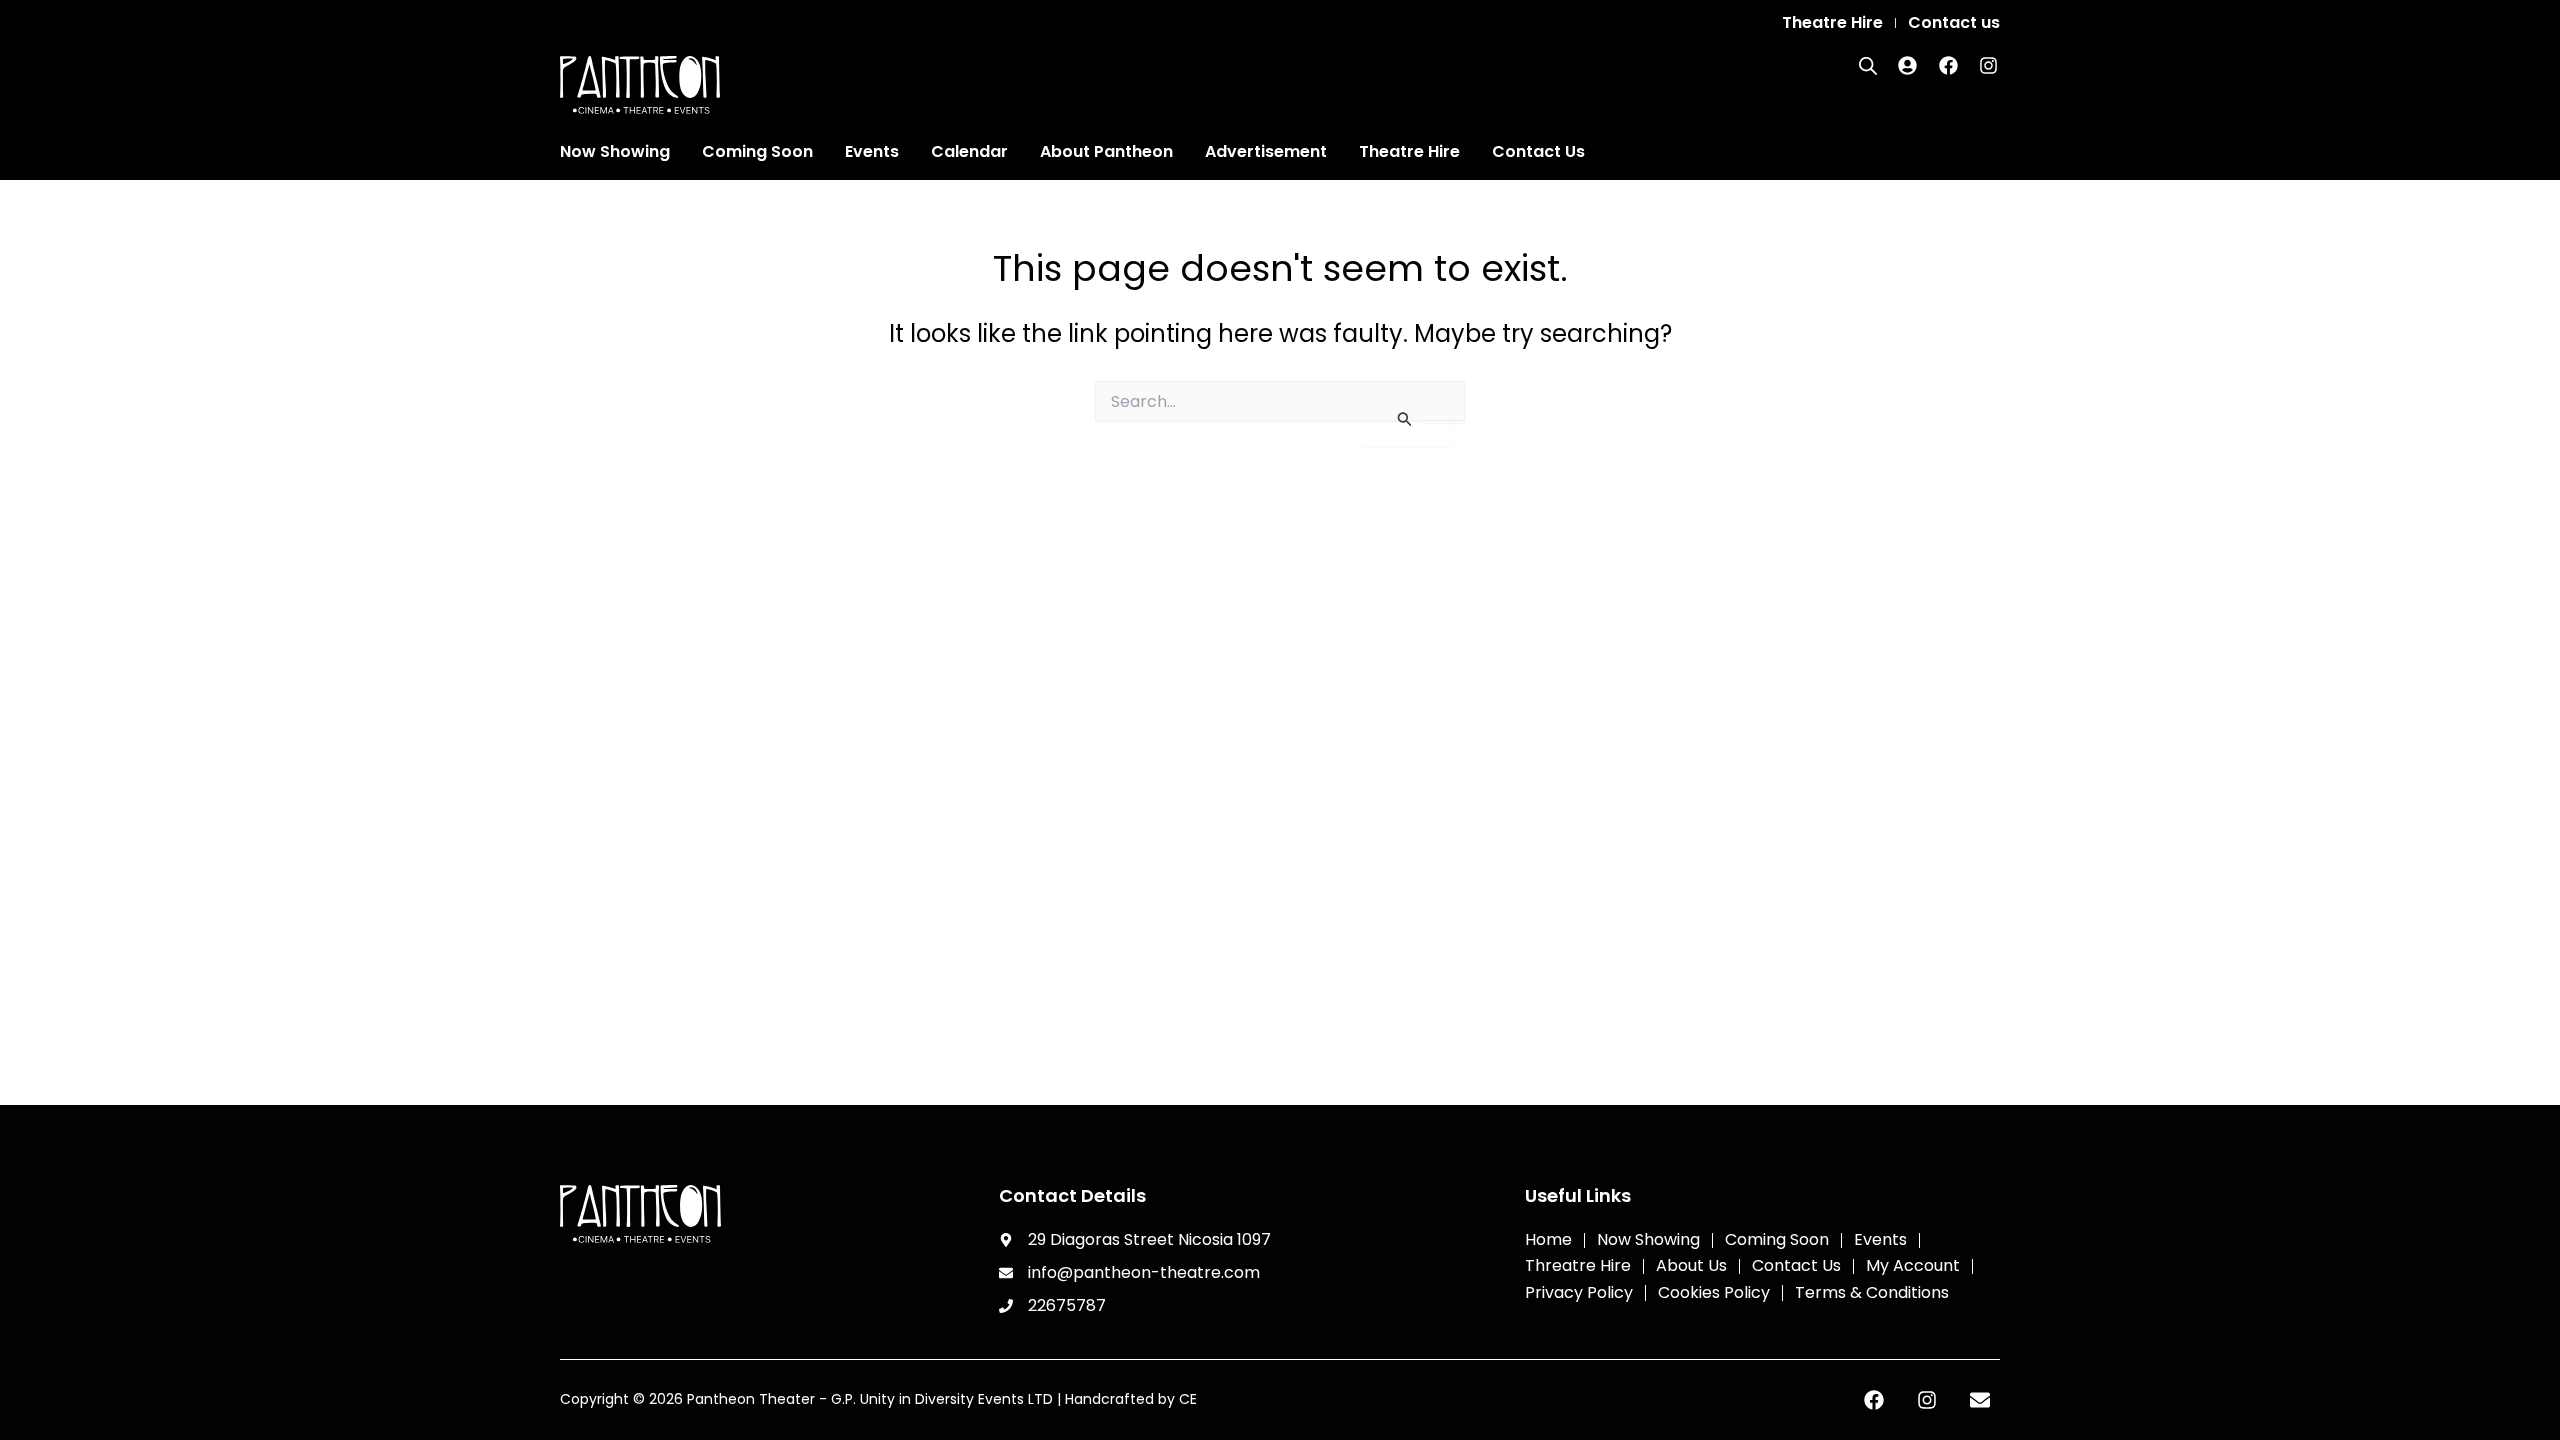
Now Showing (615, 151)
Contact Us (1538, 151)
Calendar (969, 151)
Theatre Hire (1409, 151)
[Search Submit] (1405, 419)
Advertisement (1266, 151)
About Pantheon (1106, 151)
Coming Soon (757, 151)
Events (872, 151)
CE (1188, 1399)
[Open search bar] (1868, 66)
